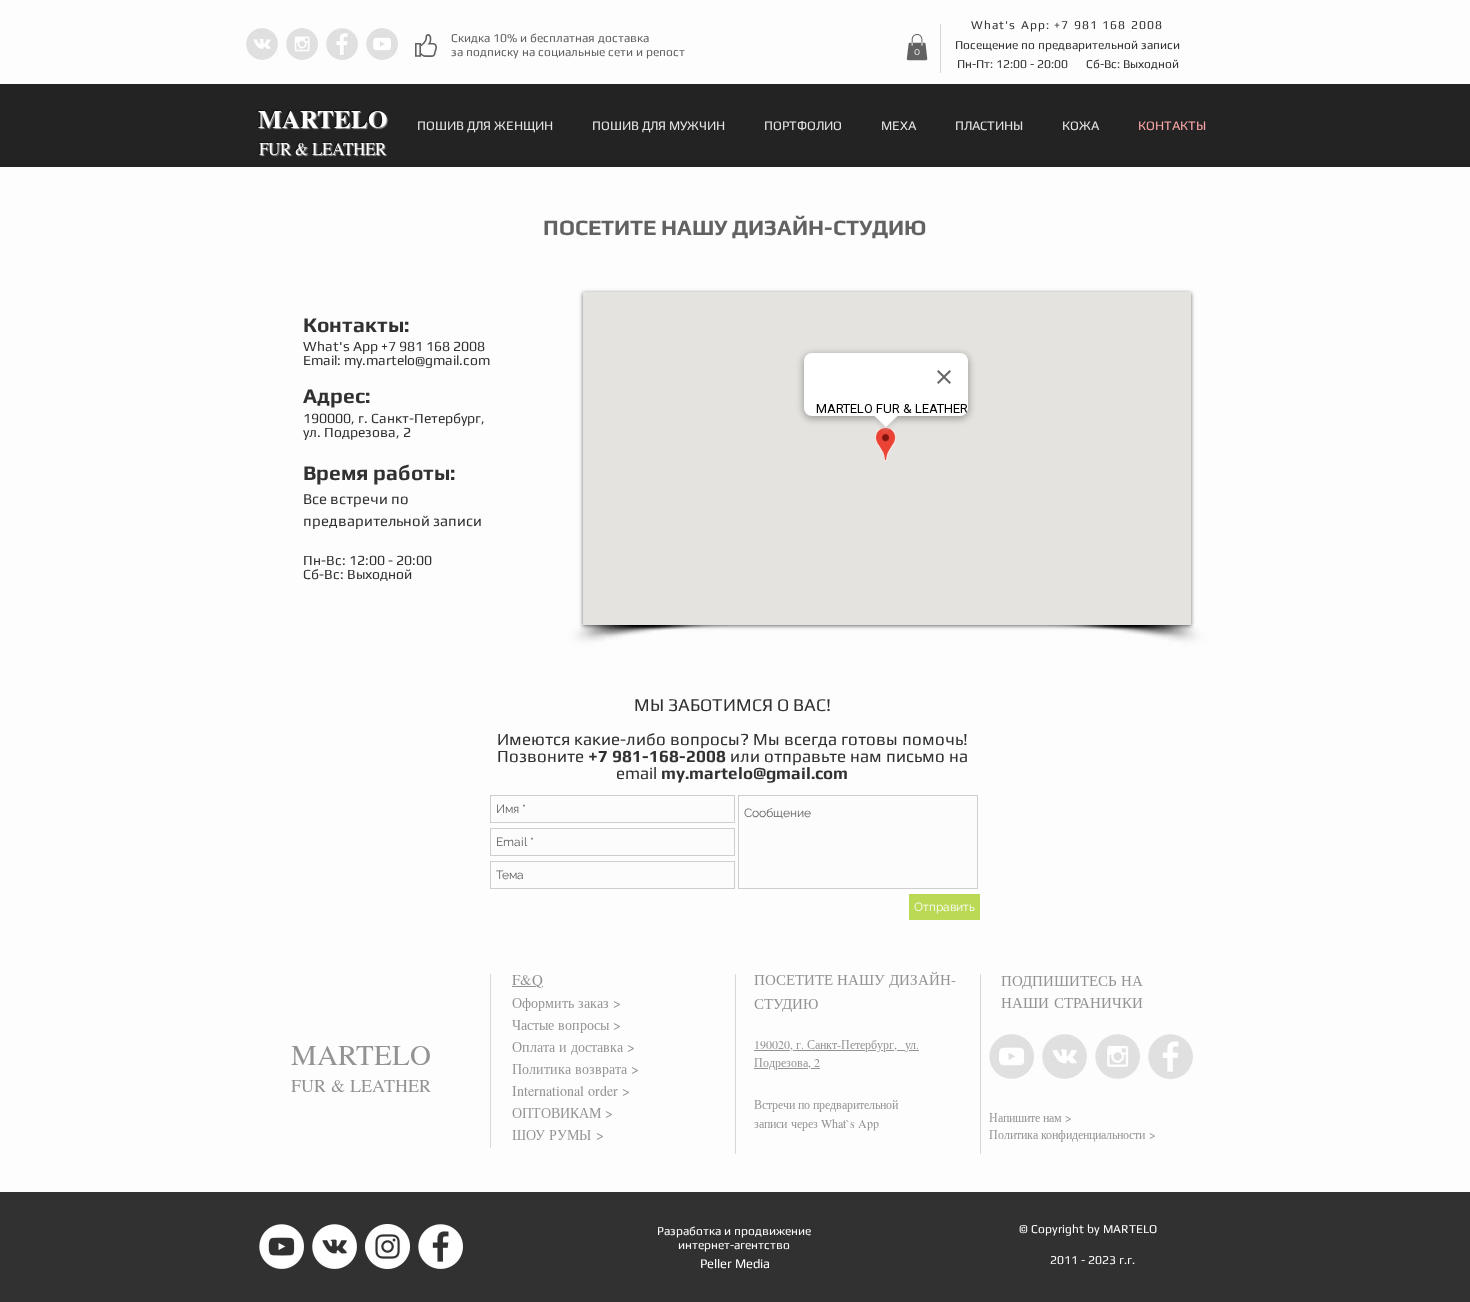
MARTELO (361, 1053)
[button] (917, 47)
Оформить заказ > (566, 1002)
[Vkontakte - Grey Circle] (262, 44)
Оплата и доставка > (573, 1046)
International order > (571, 1090)
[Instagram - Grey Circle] (302, 44)
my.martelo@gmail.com (417, 360)
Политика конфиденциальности (1067, 1134)
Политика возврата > (575, 1068)
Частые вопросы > (566, 1024)
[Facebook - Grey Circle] (342, 44)
